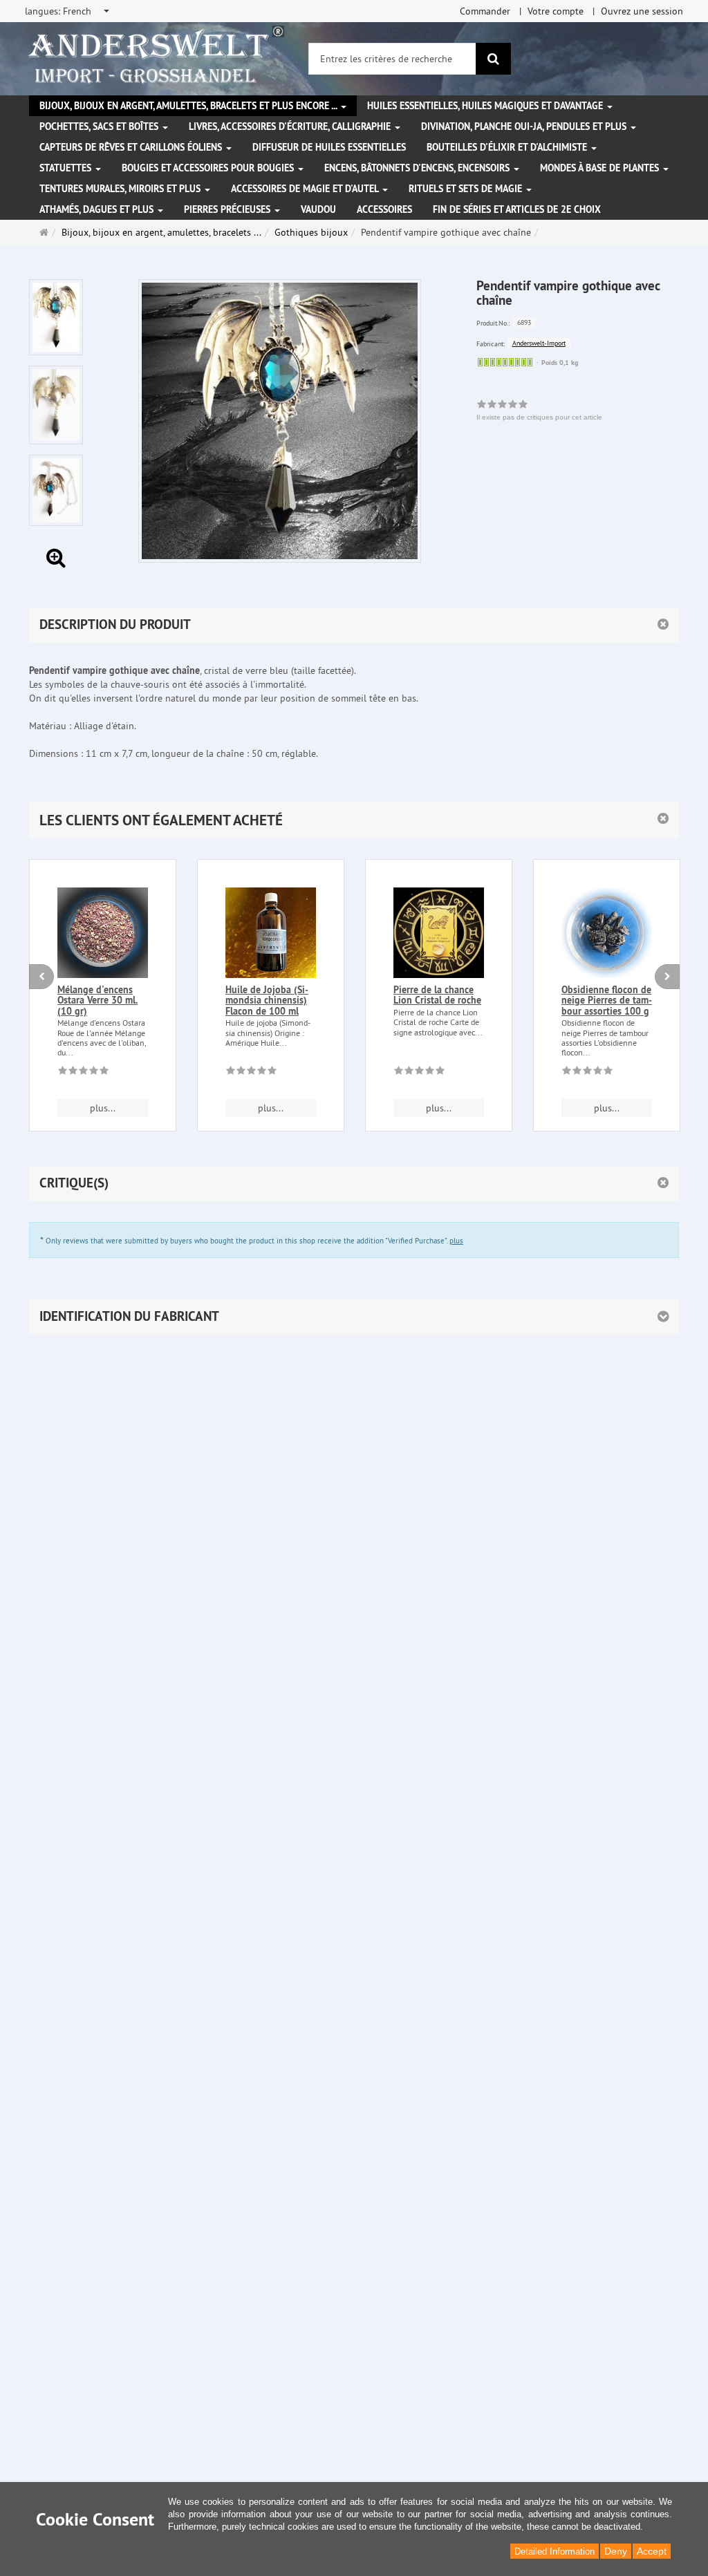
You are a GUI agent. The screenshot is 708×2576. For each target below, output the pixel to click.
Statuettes (67, 168)
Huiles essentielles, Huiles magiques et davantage (486, 106)
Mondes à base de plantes (601, 168)
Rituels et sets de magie (467, 189)
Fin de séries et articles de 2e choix (517, 209)
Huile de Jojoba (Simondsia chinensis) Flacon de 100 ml (267, 1000)
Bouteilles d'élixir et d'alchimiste (508, 147)
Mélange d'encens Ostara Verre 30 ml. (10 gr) (97, 1000)
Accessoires (384, 209)
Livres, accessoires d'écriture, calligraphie (291, 126)
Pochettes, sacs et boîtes (100, 126)
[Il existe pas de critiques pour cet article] (83, 1073)
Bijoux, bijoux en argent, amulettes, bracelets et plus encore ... (189, 106)
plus (456, 1241)
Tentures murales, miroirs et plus (121, 189)
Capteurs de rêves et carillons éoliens (132, 147)
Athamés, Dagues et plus (98, 209)
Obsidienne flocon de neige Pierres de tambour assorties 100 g (607, 1000)
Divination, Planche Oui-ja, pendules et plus (525, 126)
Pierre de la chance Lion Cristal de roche (437, 995)
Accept (652, 2551)
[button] (354, 820)
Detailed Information (555, 2551)
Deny (616, 2551)
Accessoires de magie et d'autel (306, 189)
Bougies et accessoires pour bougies (209, 168)
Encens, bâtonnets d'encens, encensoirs (418, 168)
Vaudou (318, 209)
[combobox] (68, 11)
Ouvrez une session (642, 11)
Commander (485, 11)
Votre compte (556, 11)
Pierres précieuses (229, 209)
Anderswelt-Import (539, 343)
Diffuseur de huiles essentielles (329, 147)
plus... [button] (103, 1108)
